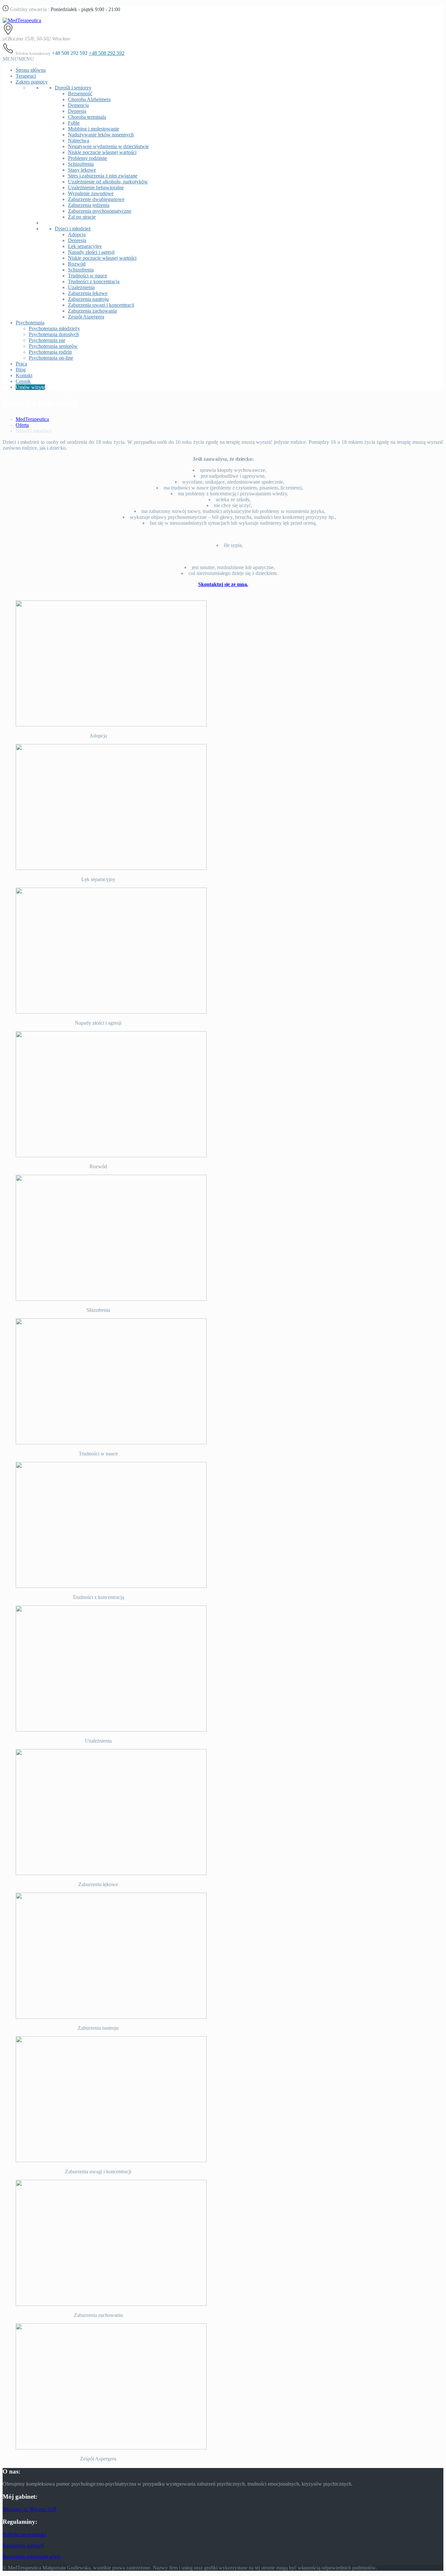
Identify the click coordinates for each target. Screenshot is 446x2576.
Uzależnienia (81, 287)
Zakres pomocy (32, 82)
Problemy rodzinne (88, 158)
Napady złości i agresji (91, 252)
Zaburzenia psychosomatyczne (100, 211)
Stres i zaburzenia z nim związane (103, 176)
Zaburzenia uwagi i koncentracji (101, 305)
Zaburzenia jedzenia (89, 205)
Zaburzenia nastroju (88, 299)
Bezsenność (80, 93)
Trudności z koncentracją (94, 281)
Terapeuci (26, 76)
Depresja (77, 111)
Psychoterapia (30, 323)
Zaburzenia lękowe (88, 293)
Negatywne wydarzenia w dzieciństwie (108, 146)
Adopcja (77, 234)
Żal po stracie (82, 217)
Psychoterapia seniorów (53, 346)
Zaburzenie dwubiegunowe (96, 199)
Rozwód (77, 264)
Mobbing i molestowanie (94, 129)
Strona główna (31, 70)
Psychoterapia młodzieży (54, 328)
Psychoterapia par (47, 340)
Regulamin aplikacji (23, 2545)
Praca (21, 364)
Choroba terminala (87, 117)
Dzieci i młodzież (73, 229)
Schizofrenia (81, 164)
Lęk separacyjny (85, 246)
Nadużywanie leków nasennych (101, 135)
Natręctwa (79, 140)
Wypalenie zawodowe (91, 193)
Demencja (78, 105)
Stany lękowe (82, 170)
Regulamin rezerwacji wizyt (32, 2557)
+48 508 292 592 (107, 53)
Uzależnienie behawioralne (96, 187)
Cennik (23, 381)
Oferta (22, 425)
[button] (18, 59)
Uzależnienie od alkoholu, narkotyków (108, 182)
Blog (21, 370)
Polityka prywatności (24, 2534)
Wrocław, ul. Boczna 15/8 (29, 2509)
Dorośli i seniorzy (73, 88)
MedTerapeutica (32, 419)
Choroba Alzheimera (89, 99)
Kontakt (24, 375)
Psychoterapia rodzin (50, 352)
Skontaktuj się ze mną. (223, 584)
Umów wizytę (30, 387)
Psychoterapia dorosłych (54, 334)
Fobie (74, 123)
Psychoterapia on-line (51, 358)
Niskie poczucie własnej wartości (102, 152)
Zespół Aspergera (86, 317)
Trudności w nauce (88, 276)
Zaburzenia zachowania (92, 311)
